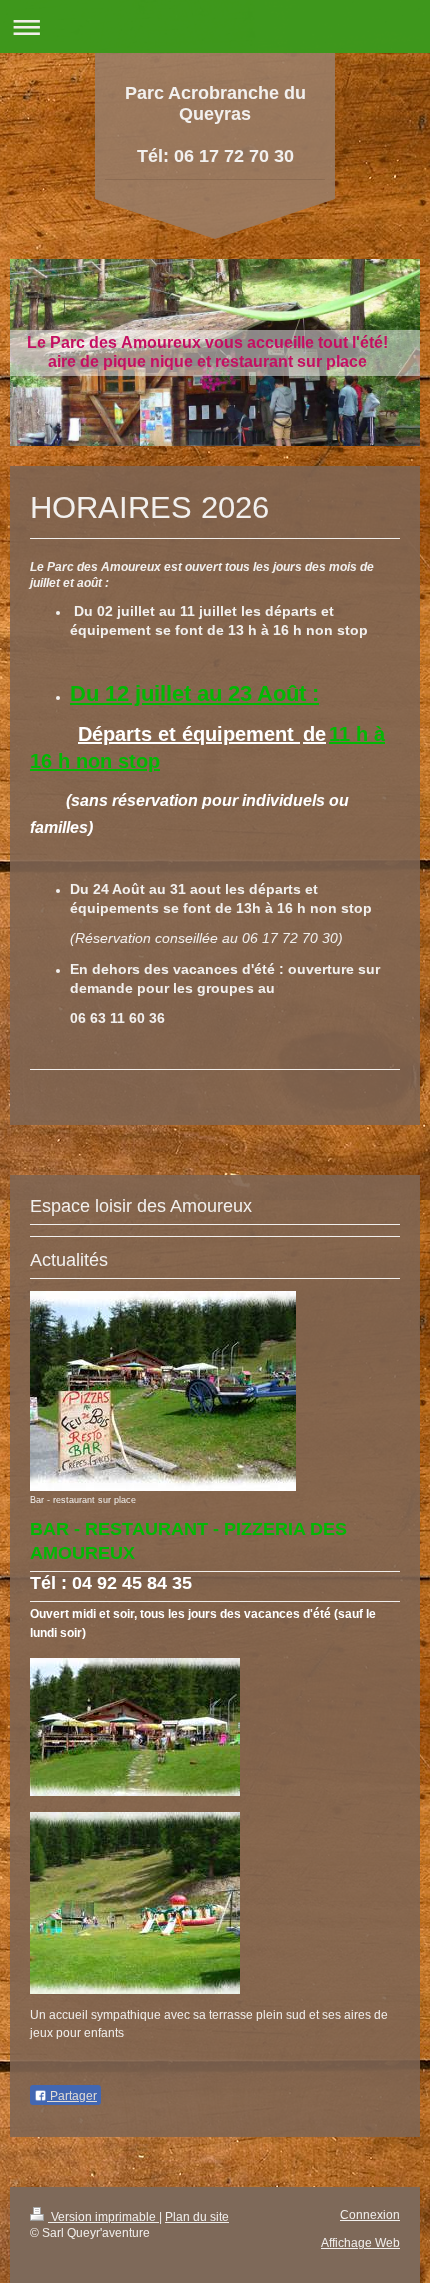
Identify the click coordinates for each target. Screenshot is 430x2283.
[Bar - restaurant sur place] (163, 1391)
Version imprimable (103, 2216)
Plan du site (197, 2216)
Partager (72, 2096)
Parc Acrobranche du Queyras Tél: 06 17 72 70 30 (215, 124)
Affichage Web (360, 2242)
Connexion (370, 2214)
